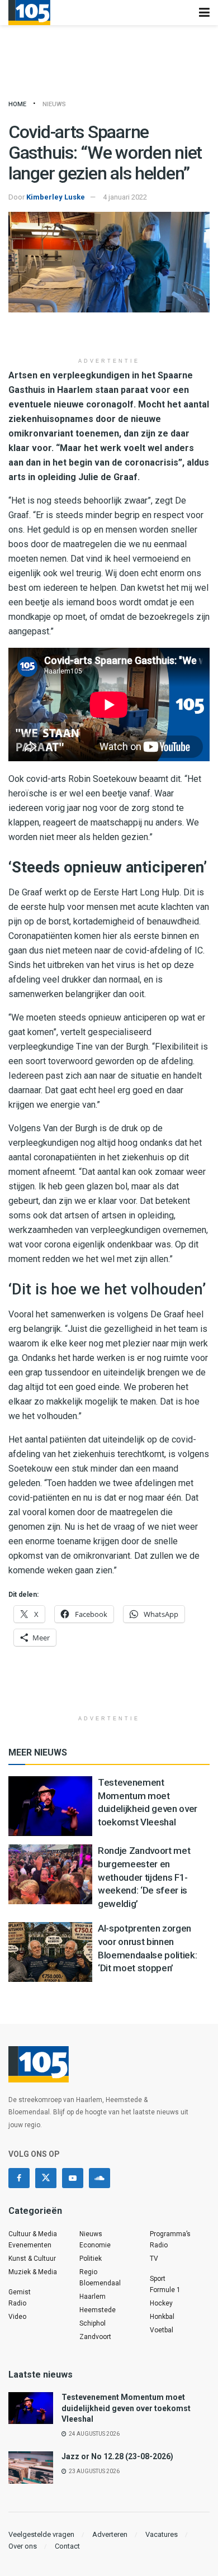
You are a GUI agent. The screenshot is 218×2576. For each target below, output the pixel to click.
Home (17, 104)
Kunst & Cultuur (32, 2259)
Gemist (20, 2292)
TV (154, 2259)
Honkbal (162, 2317)
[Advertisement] (109, 335)
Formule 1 (165, 2290)
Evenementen (30, 2245)
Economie (95, 2245)
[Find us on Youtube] (73, 2178)
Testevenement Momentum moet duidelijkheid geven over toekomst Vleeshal (126, 2408)
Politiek (91, 2259)
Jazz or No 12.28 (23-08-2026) (117, 2456)
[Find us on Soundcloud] (99, 2178)
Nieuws (54, 104)
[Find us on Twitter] (46, 2178)
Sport (158, 2279)
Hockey (161, 2303)
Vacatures (162, 2534)
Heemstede (98, 2310)
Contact (67, 2546)
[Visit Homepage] (29, 13)
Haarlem (93, 2297)
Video (17, 2317)
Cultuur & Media (33, 2234)
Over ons (23, 2546)
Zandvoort (95, 2337)
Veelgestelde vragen (41, 2534)
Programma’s (170, 2234)
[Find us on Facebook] (19, 2178)
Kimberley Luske (56, 197)
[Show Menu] (204, 13)
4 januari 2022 (125, 197)
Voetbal (162, 2330)
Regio (88, 2272)
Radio (17, 2303)
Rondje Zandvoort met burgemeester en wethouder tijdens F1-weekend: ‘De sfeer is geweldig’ (144, 1877)
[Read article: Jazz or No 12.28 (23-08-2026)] (31, 2467)
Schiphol (93, 2323)
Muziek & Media (33, 2272)
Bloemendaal (100, 2283)
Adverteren (110, 2534)
